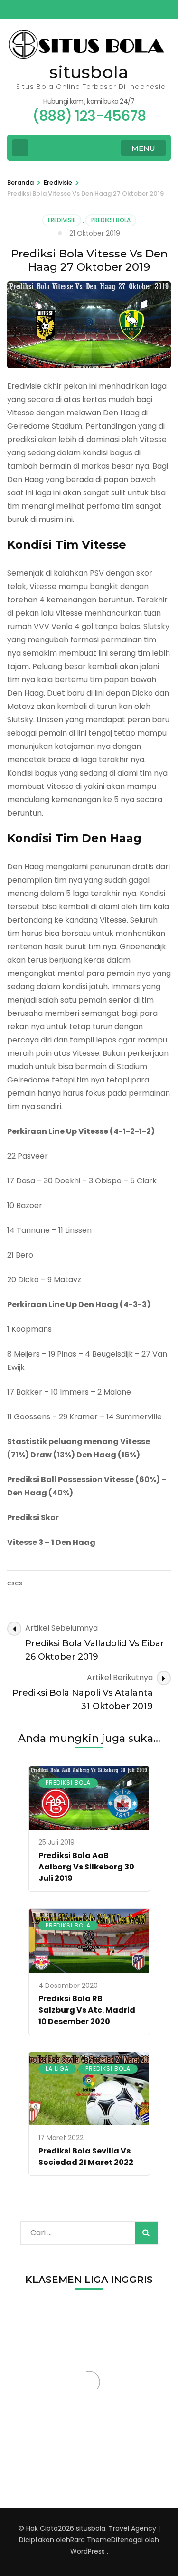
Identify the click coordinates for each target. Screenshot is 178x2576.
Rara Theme (91, 2540)
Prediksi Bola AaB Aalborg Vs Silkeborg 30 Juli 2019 (86, 1867)
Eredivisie (62, 220)
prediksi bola (111, 220)
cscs (15, 1583)
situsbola (89, 72)
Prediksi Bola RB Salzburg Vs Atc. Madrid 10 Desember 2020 (87, 2010)
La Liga (57, 2069)
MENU (143, 148)
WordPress (88, 2551)
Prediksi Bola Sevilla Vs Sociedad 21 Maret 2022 (86, 2157)
